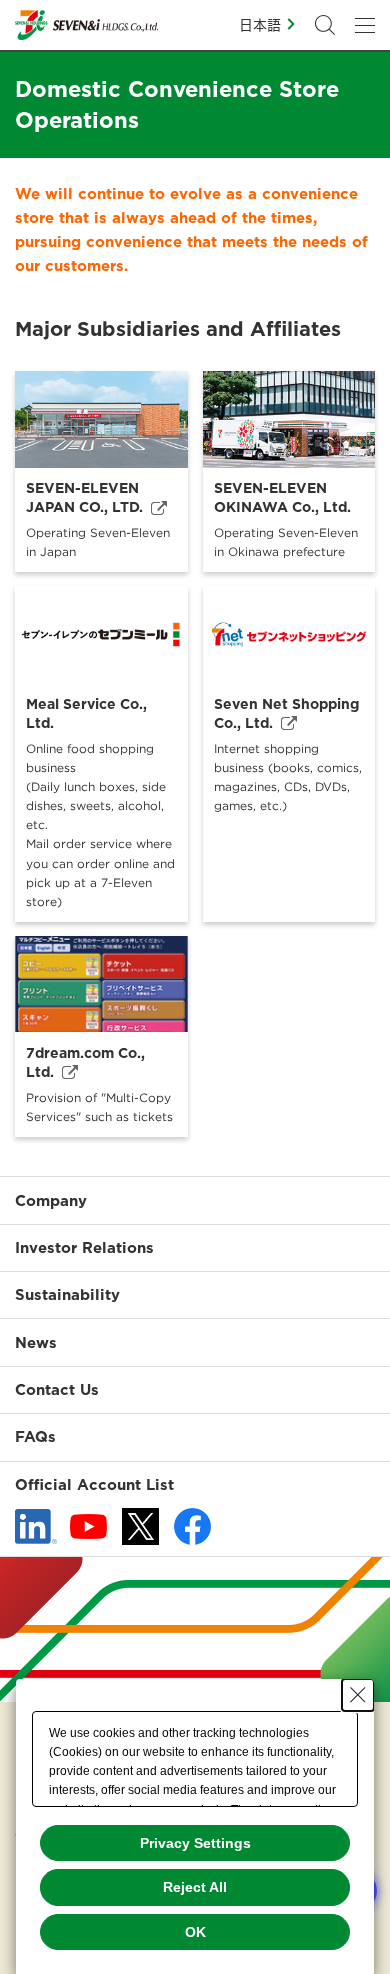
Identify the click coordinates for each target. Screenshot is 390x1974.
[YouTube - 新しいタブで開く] (88, 1527)
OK (195, 1932)
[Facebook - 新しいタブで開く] (192, 1526)
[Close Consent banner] (358, 1695)
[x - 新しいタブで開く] (140, 1526)
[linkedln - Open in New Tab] (36, 1527)
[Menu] (365, 25)
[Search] (325, 25)
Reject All (195, 1887)
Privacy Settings (195, 1843)
